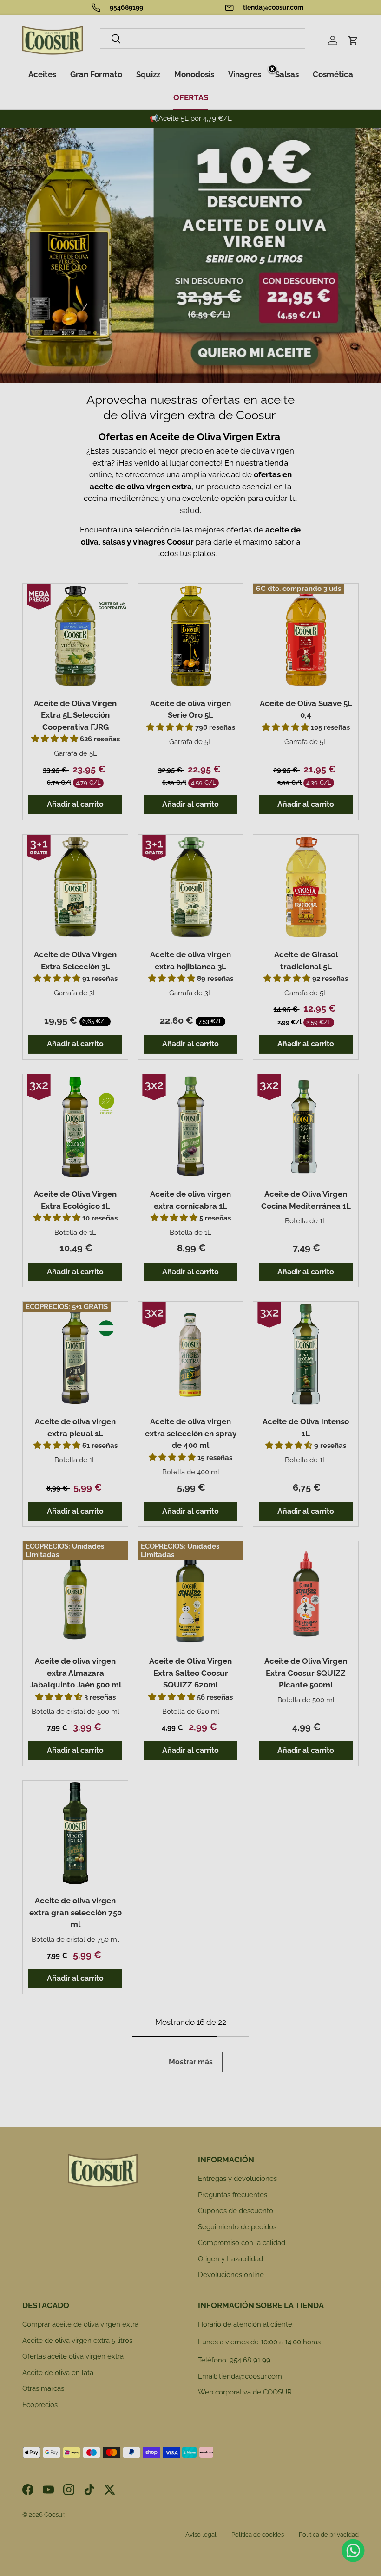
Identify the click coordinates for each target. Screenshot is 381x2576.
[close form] (272, 70)
